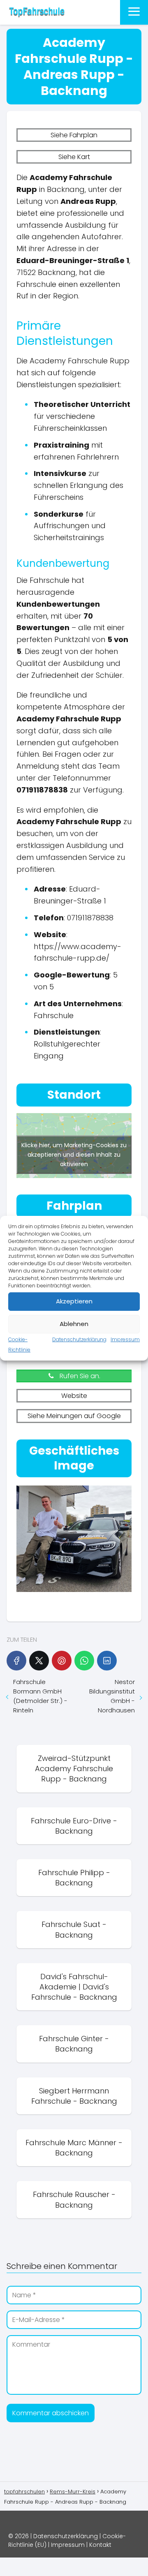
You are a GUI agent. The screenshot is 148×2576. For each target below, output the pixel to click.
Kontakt (100, 2545)
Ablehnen (74, 1324)
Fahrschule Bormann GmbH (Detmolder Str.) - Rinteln (40, 1696)
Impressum (125, 1339)
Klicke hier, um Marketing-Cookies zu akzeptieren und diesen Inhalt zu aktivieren (74, 1154)
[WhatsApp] (84, 1661)
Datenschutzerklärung (79, 1339)
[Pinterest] (62, 1661)
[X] (39, 1661)
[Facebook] (16, 1661)
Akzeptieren (74, 1301)
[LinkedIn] (107, 1661)
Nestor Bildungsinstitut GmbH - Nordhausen (112, 1696)
